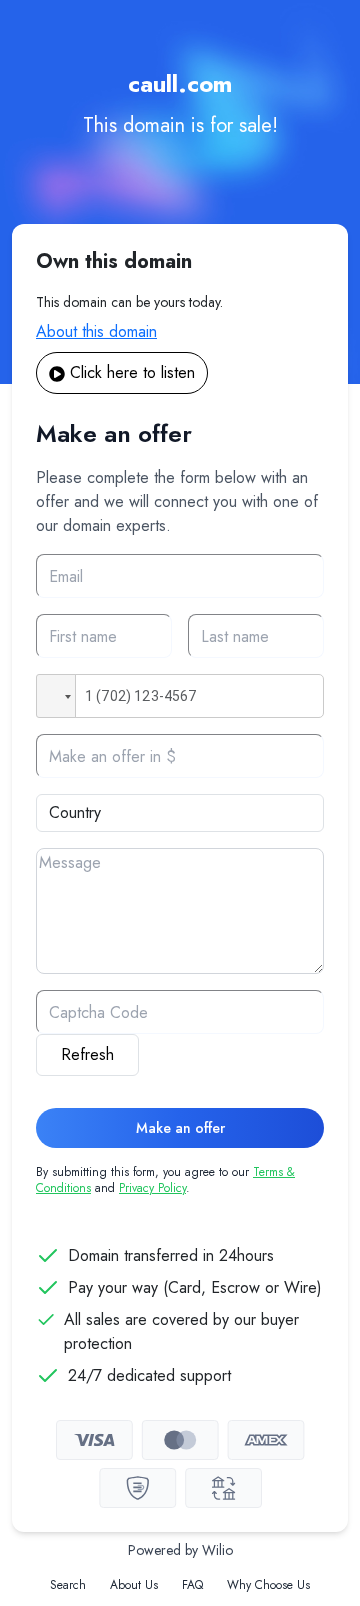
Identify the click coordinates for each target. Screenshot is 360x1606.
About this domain (96, 331)
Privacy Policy (152, 1188)
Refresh (87, 1054)
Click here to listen (132, 372)
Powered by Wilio (180, 1550)
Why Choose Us (268, 1585)
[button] (56, 696)
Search (68, 1585)
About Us (134, 1585)
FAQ (192, 1585)
